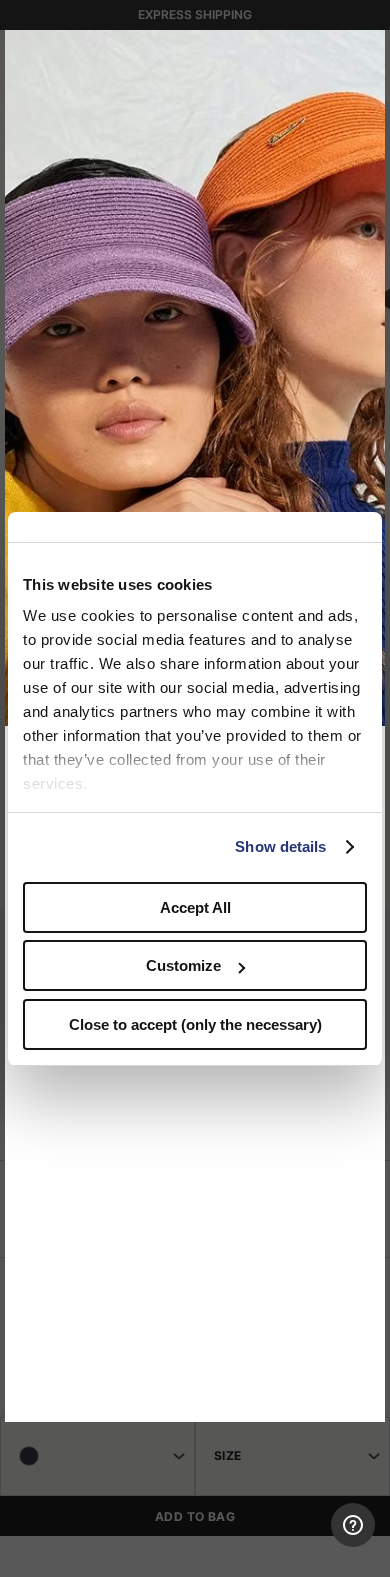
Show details (280, 846)
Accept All (195, 907)
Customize (183, 965)
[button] (363, 52)
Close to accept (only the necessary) (195, 1024)
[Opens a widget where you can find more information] (301, 1542)
